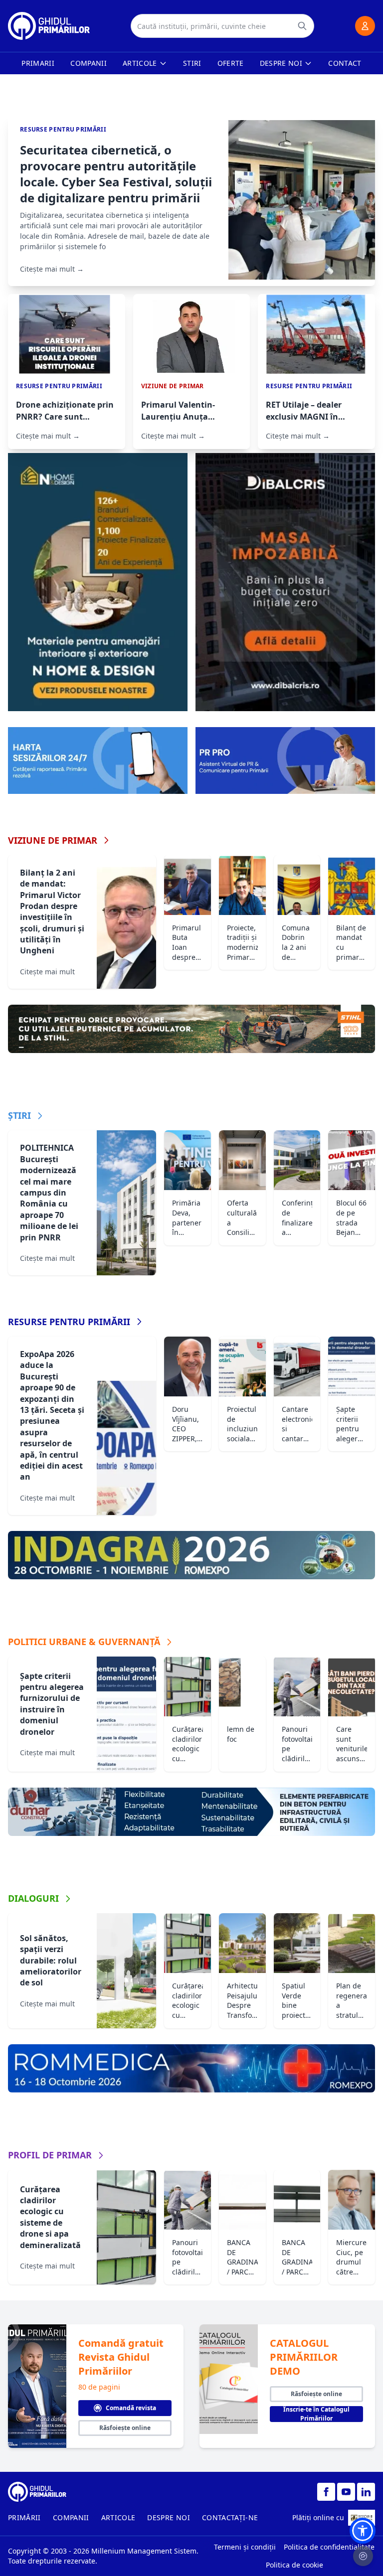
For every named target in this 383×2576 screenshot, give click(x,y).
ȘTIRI (19, 1115)
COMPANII (71, 2517)
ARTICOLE (118, 2517)
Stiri (192, 63)
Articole (140, 63)
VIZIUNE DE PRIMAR (53, 840)
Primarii (38, 63)
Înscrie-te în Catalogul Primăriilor (316, 2414)
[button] (363, 2531)
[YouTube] (346, 2492)
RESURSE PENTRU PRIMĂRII (69, 1322)
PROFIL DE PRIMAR (50, 2155)
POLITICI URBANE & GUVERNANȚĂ (84, 1642)
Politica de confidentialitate (329, 2547)
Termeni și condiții (245, 2547)
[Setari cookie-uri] (363, 2556)
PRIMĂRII (24, 2517)
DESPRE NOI (169, 2517)
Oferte (231, 63)
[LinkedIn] (366, 2492)
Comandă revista (131, 2408)
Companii (89, 63)
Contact (345, 63)
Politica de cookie (294, 2565)
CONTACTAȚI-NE (230, 2517)
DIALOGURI (33, 1898)
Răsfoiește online (125, 2428)
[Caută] (302, 26)
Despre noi (281, 63)
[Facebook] (326, 2492)
